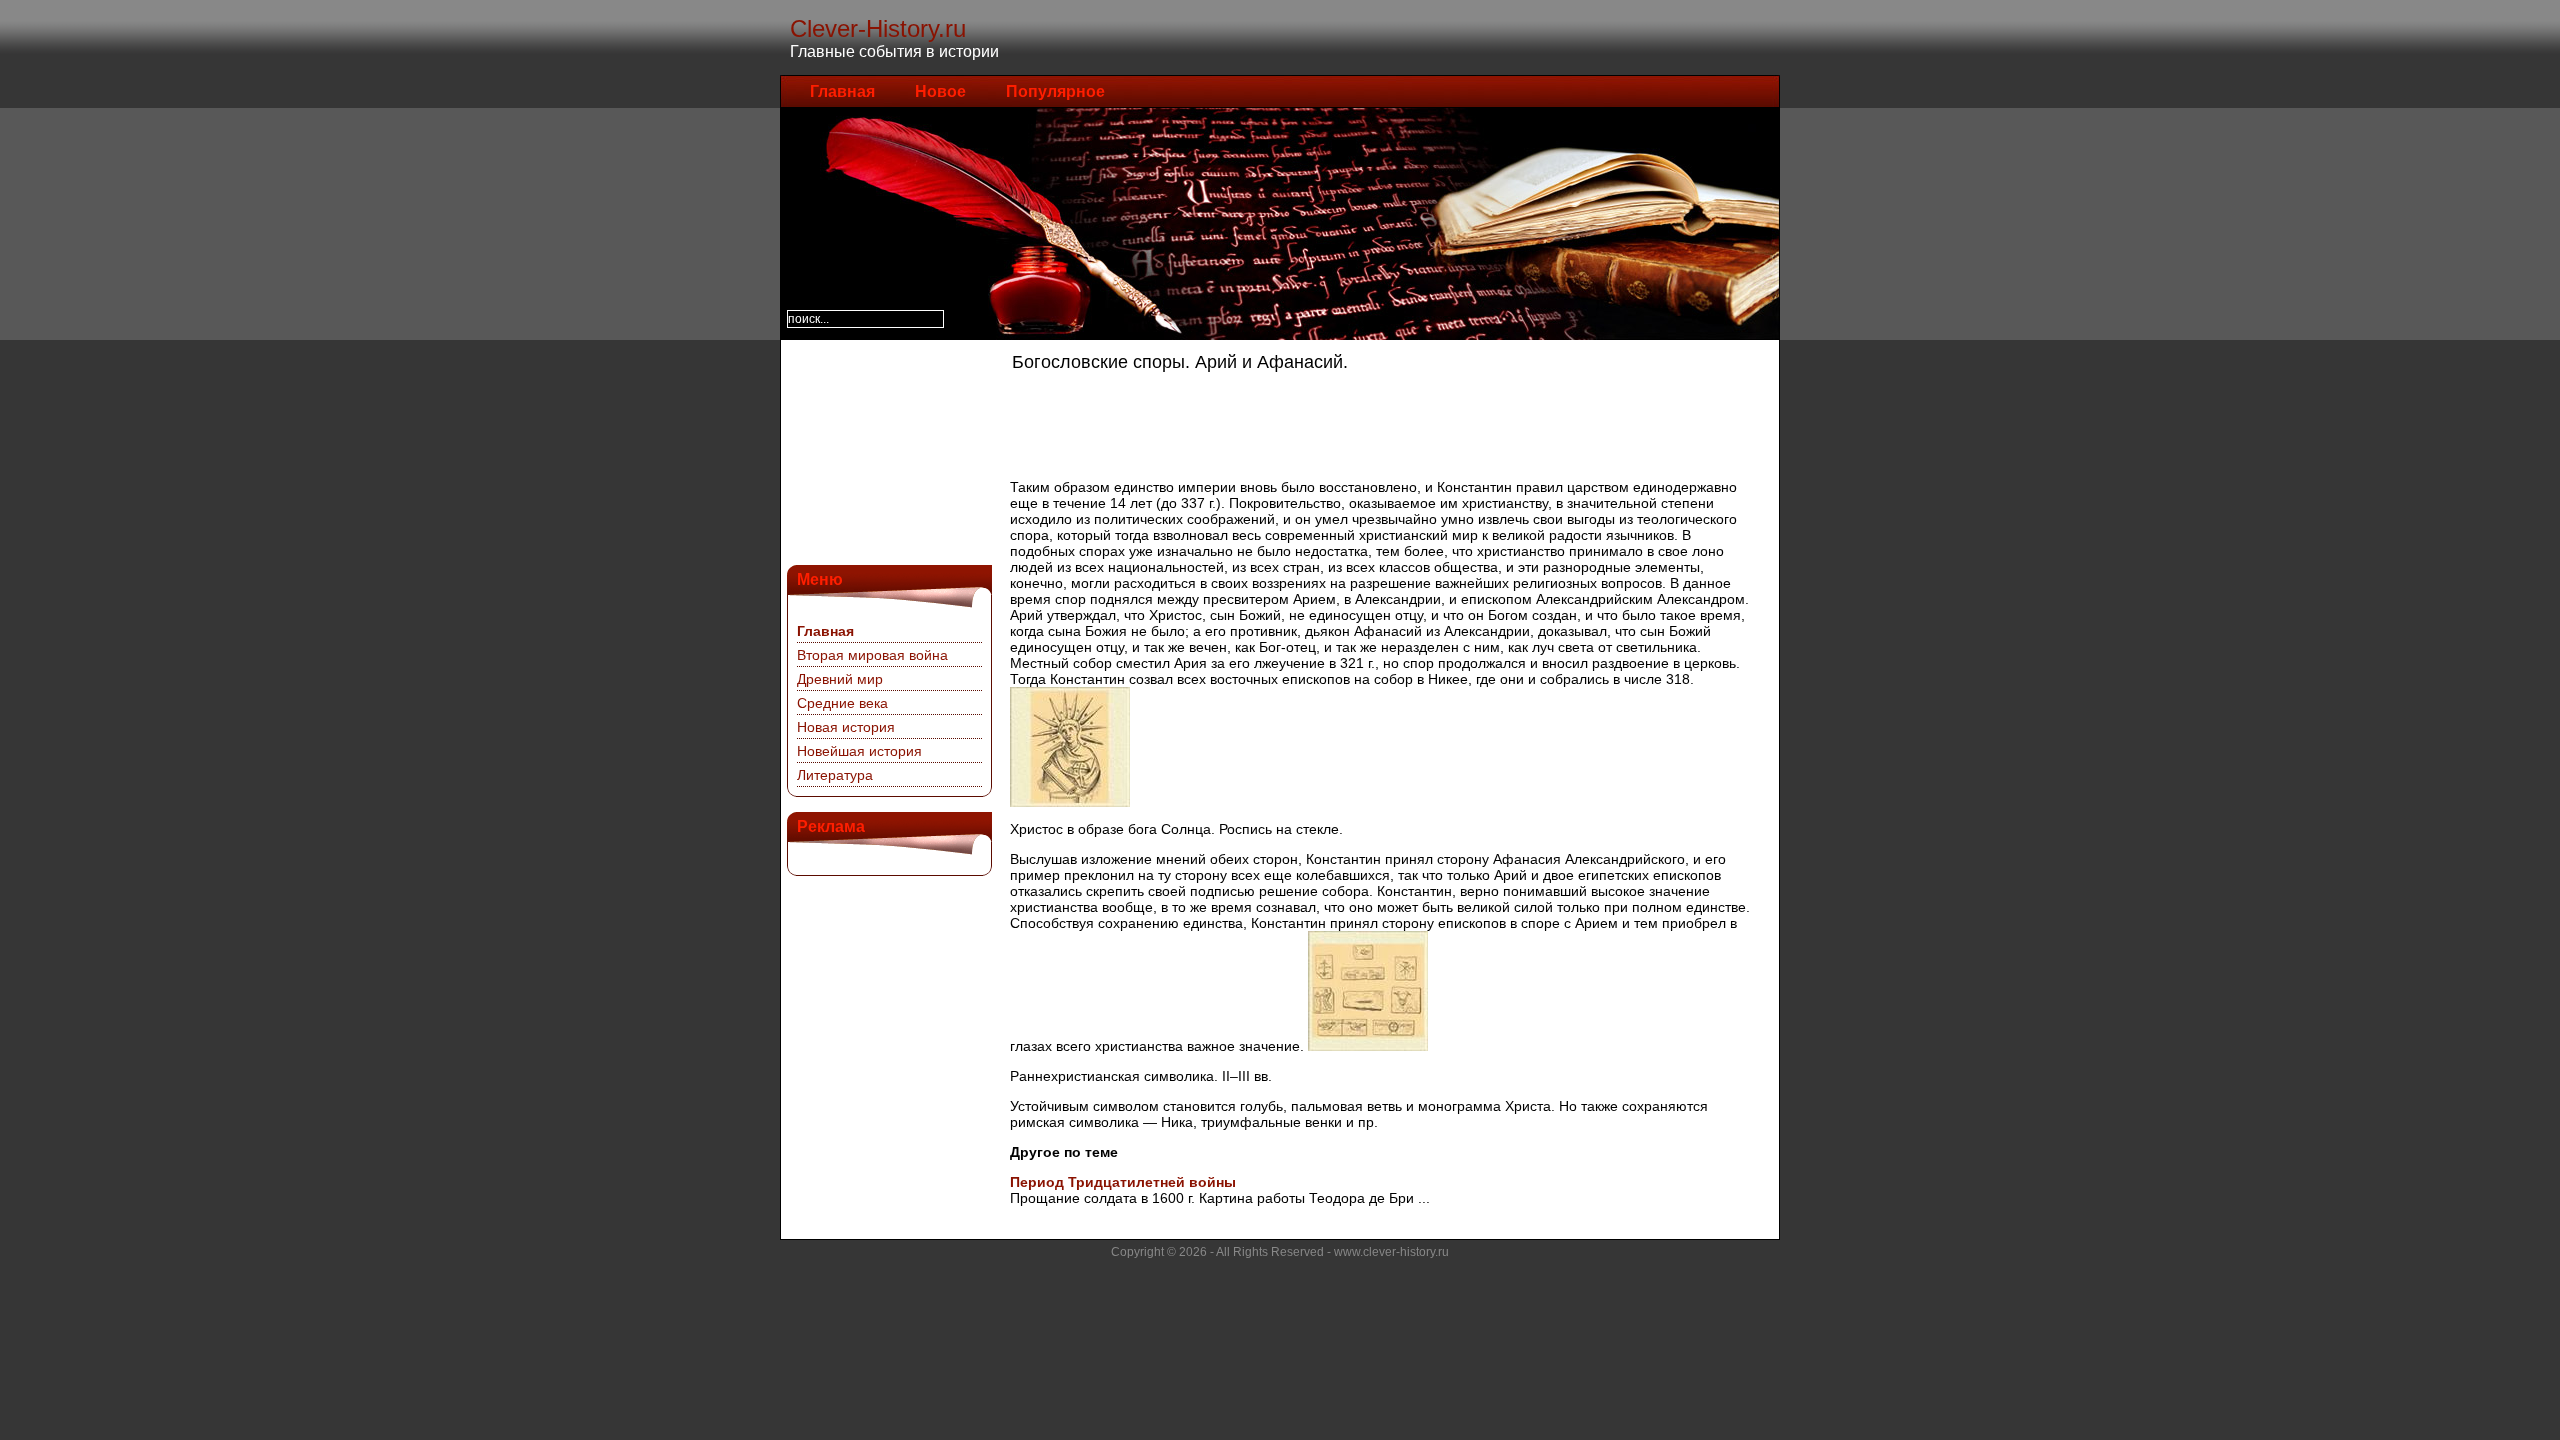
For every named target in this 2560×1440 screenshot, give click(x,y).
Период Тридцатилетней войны (1123, 1182)
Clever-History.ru (878, 28)
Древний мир (840, 679)
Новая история (846, 727)
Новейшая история (859, 751)
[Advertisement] (887, 450)
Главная (842, 91)
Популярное (1055, 91)
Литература (835, 775)
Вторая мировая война (872, 655)
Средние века (842, 703)
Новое (940, 91)
